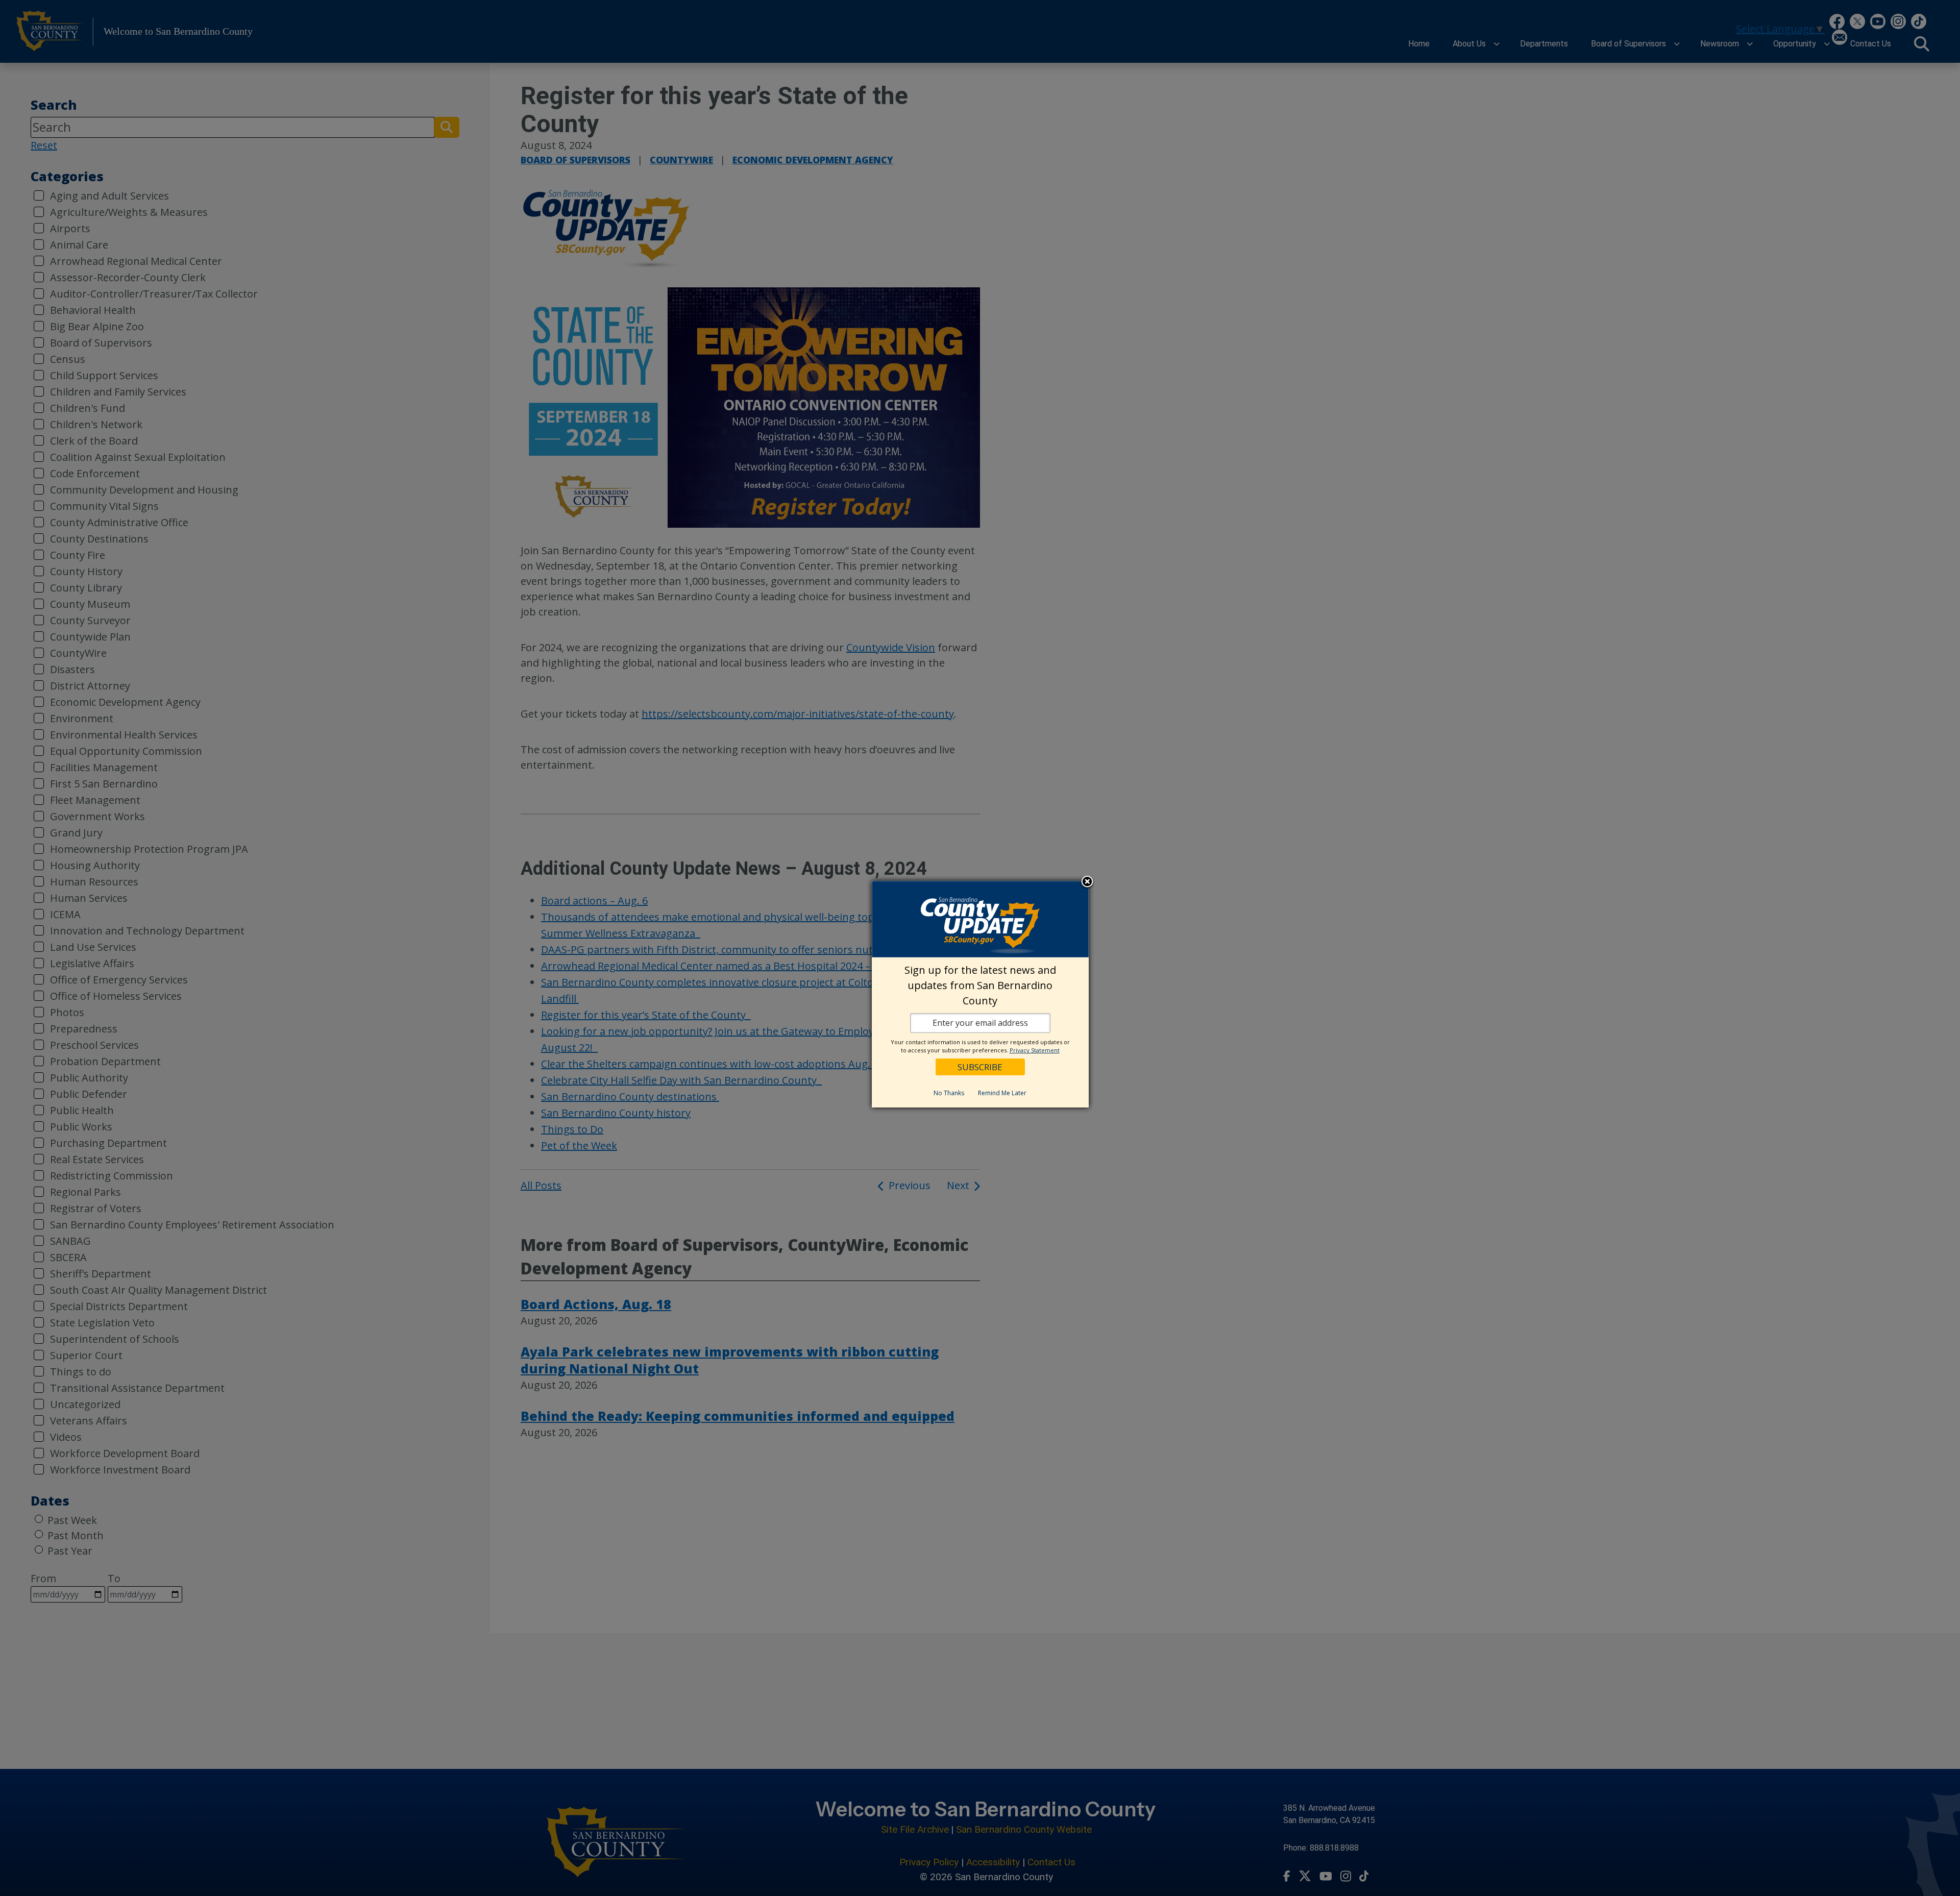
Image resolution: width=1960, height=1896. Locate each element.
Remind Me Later (1002, 1093)
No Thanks (949, 1093)
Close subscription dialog (1087, 882)
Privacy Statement (1035, 1050)
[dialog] (980, 994)
